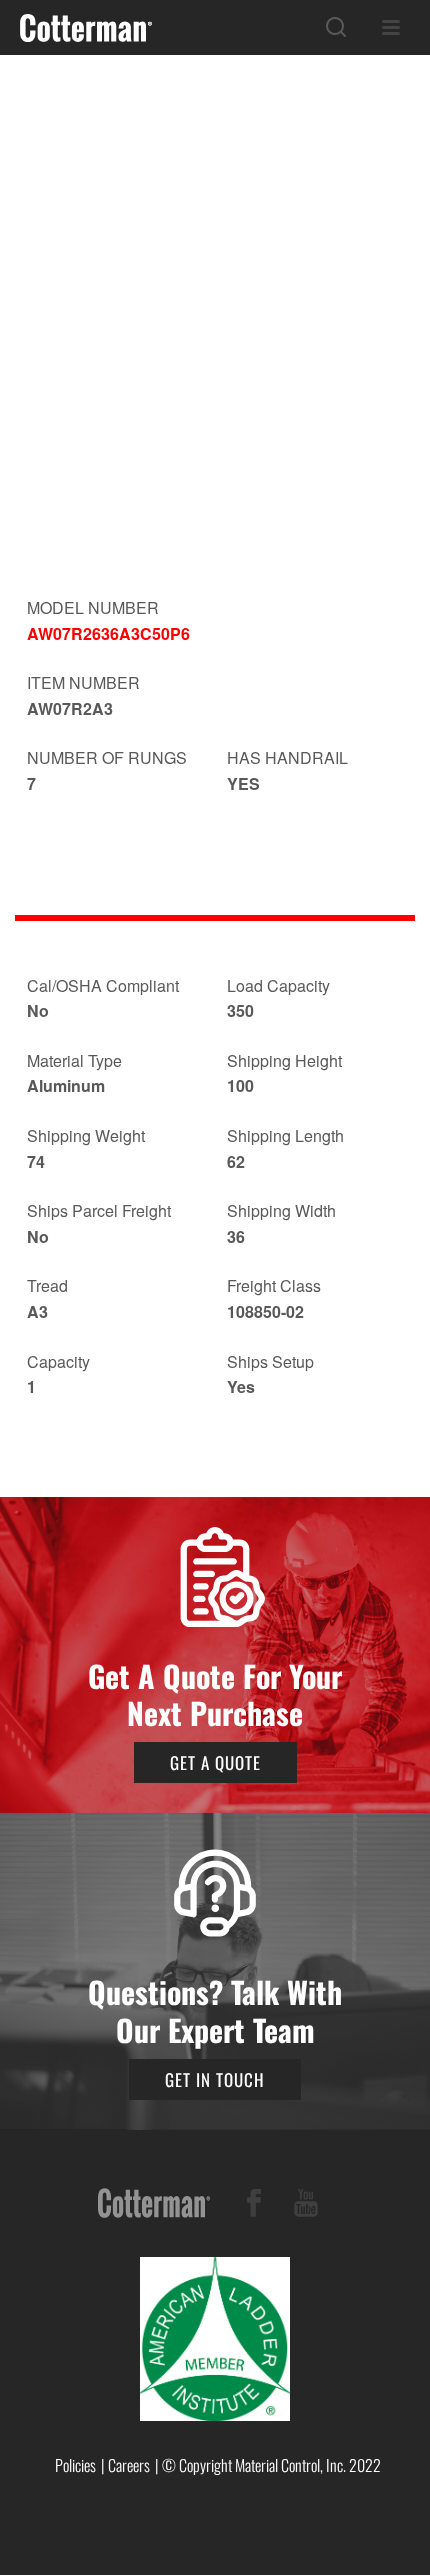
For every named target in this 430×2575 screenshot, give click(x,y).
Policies (75, 2465)
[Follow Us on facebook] (254, 2206)
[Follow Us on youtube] (306, 2206)
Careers (129, 2465)
